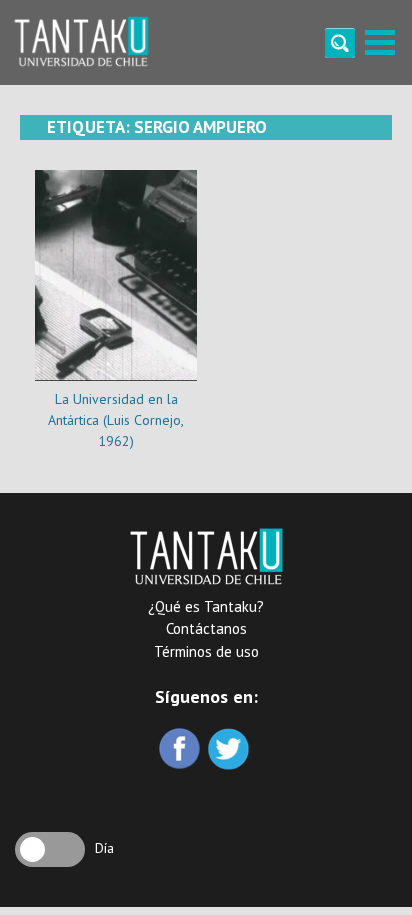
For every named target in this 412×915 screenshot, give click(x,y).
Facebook (181, 750)
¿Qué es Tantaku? (206, 606)
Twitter (230, 750)
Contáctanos (206, 628)
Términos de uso (206, 651)
